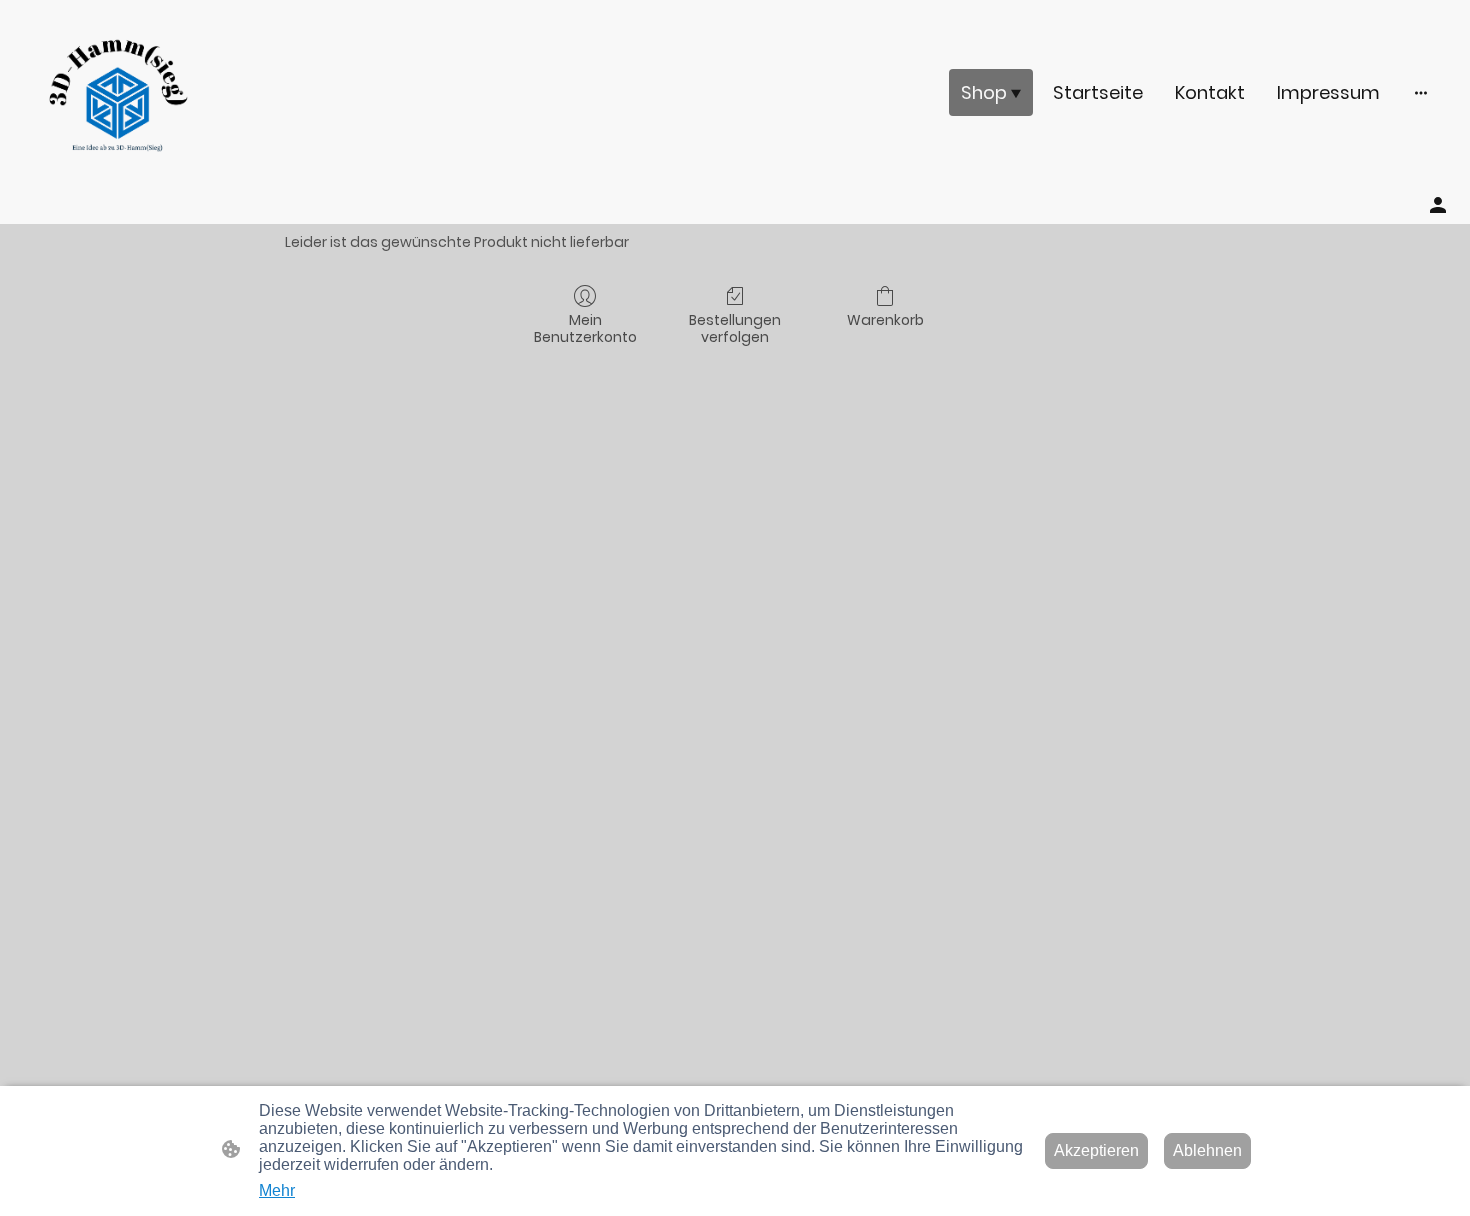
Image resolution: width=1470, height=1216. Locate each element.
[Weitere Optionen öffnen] (1421, 92)
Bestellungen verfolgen (735, 328)
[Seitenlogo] (117, 92)
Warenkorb (885, 319)
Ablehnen (1207, 1150)
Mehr (277, 1190)
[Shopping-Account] (1438, 205)
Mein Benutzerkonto (585, 328)
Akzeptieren (1096, 1150)
